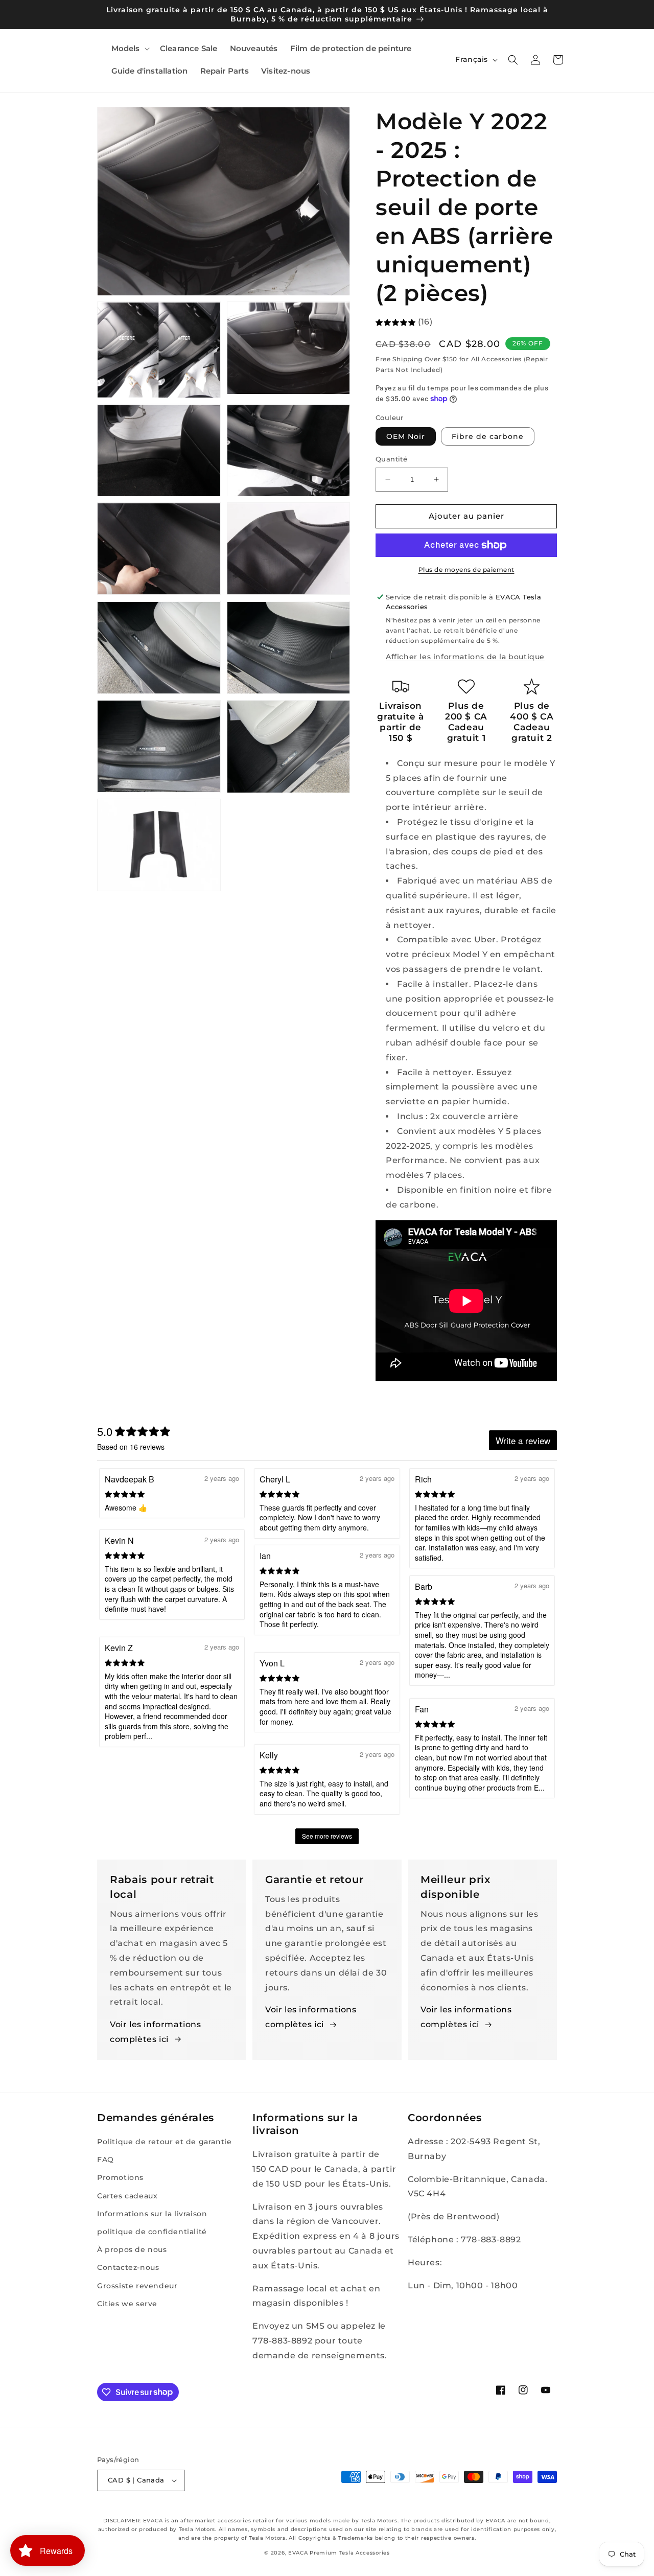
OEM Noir (406, 436)
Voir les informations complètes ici (156, 2032)
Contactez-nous (128, 2267)
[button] (130, 49)
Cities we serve (127, 2304)
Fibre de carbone (488, 436)
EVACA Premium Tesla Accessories (339, 2553)
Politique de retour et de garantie (164, 2142)
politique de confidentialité (152, 2232)
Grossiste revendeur (137, 2286)
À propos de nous (132, 2249)
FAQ (106, 2160)
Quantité (391, 459)
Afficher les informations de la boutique (465, 657)
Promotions (120, 2177)
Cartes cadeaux (127, 2196)
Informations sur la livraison (152, 2214)
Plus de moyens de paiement (466, 570)
